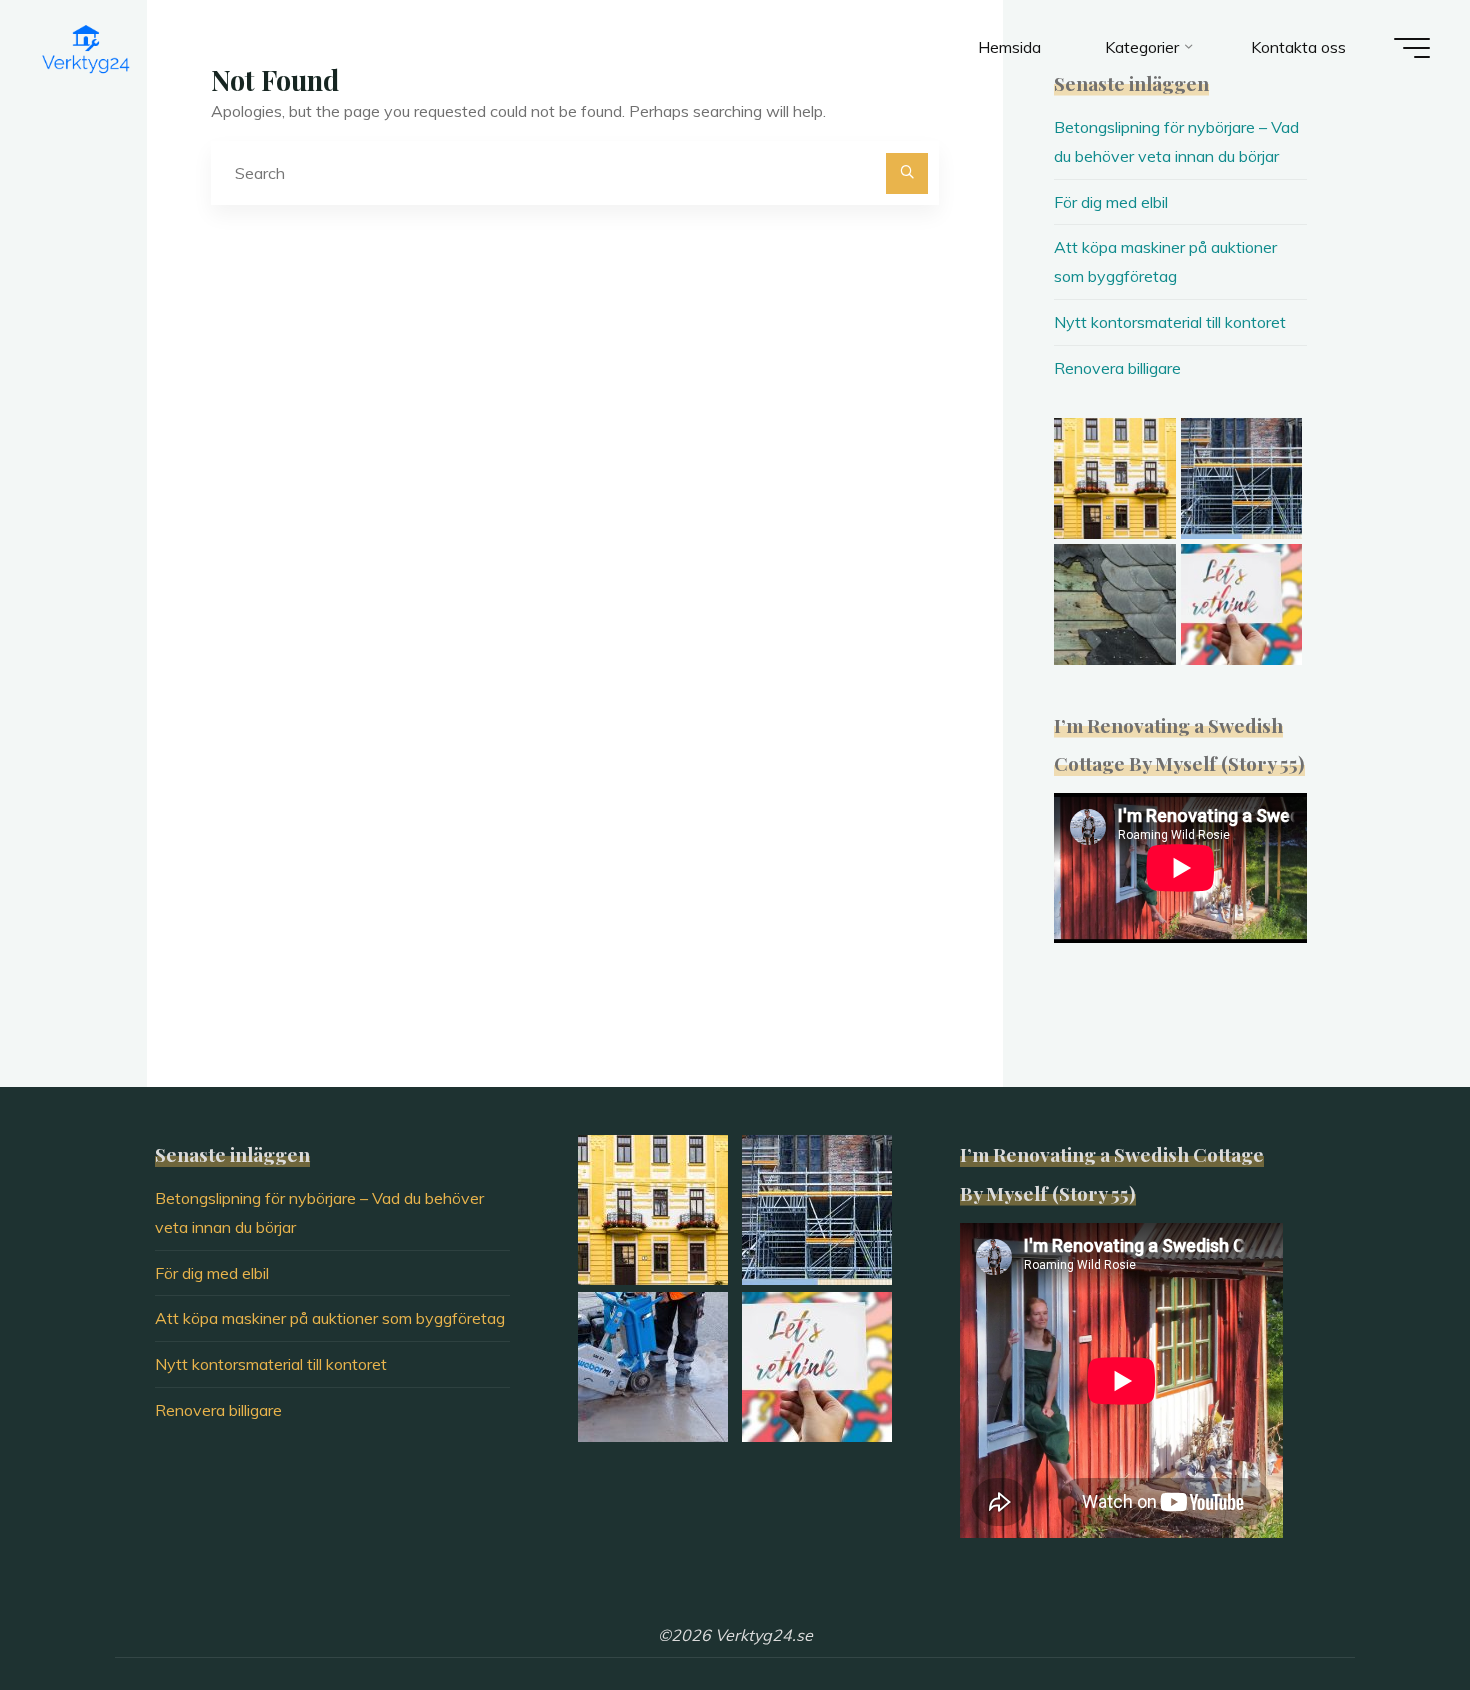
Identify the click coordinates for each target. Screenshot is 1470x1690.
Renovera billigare (1117, 368)
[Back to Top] (1392, 1612)
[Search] (907, 174)
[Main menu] (1412, 48)
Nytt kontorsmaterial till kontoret (1170, 322)
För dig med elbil (1111, 202)
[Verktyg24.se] (85, 47)
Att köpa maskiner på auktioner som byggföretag (330, 1318)
